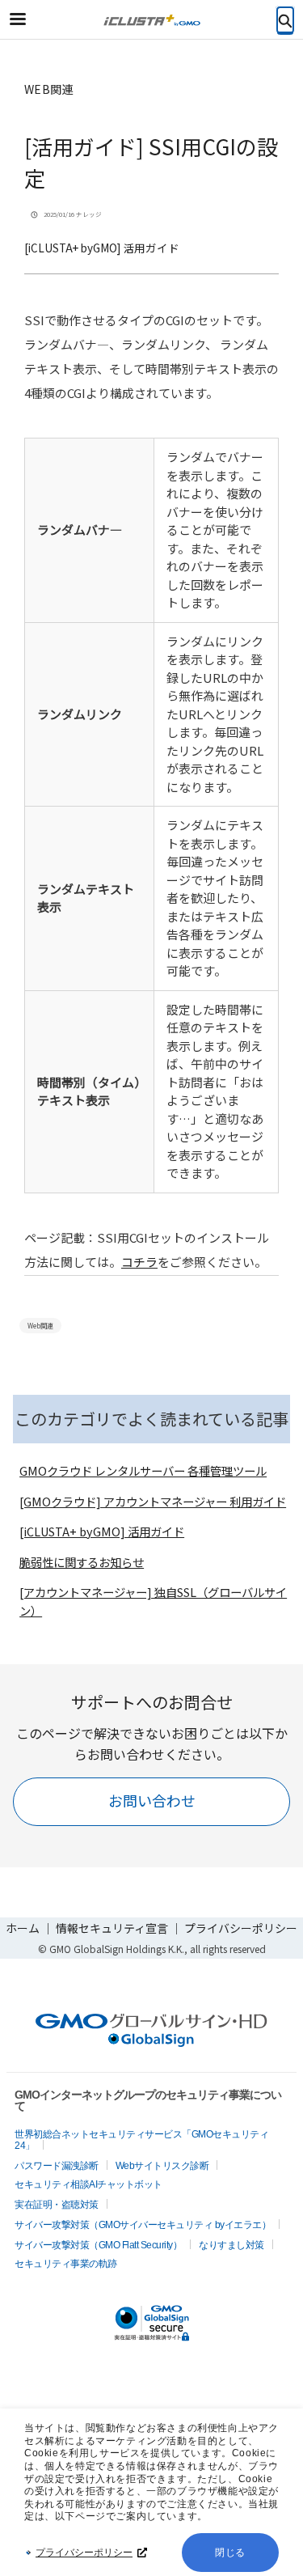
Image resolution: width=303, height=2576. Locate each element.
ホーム (23, 1928)
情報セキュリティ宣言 (112, 1928)
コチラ (139, 1262)
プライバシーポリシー (84, 2553)
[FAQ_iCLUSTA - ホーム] (152, 20)
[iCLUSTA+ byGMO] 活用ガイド (102, 248)
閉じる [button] (230, 2553)
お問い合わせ (152, 1800)
